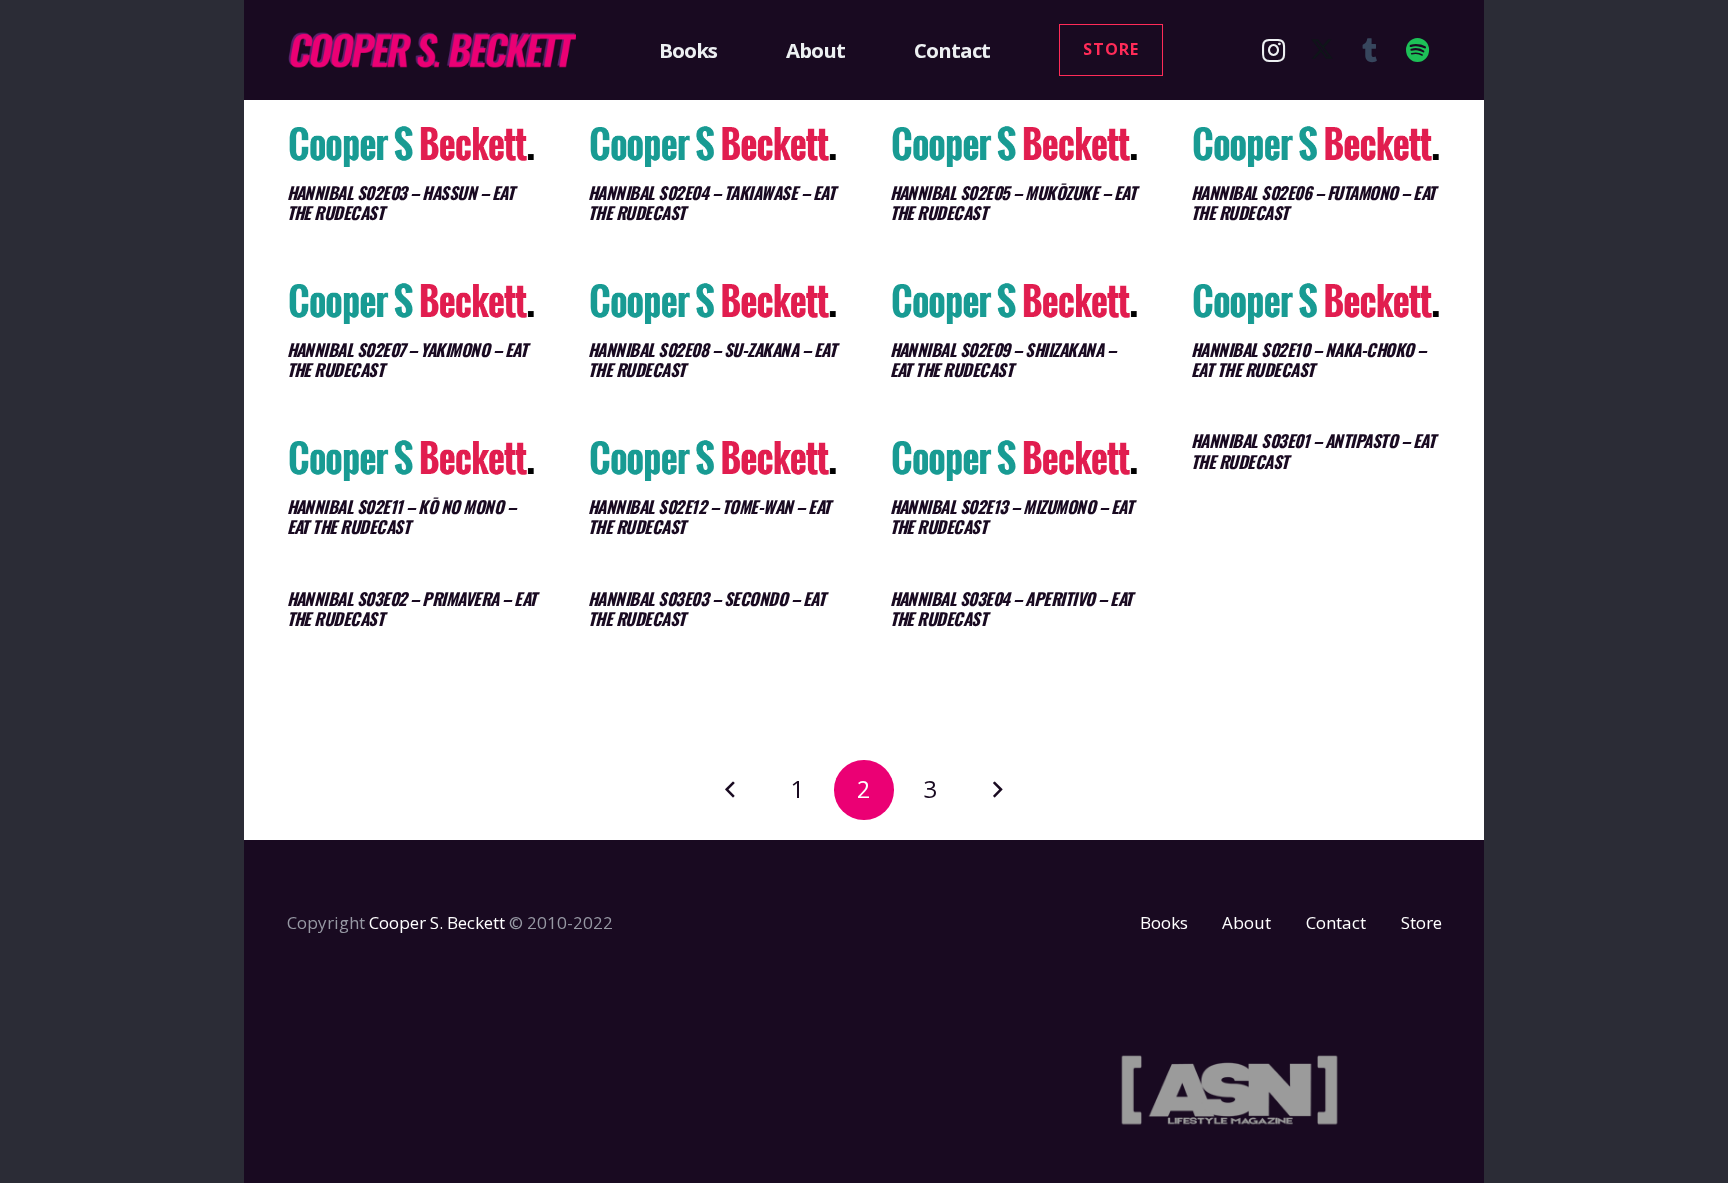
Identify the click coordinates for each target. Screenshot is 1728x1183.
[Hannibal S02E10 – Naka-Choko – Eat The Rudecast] (1316, 302)
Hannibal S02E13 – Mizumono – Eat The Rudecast (1012, 516)
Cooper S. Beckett (437, 922)
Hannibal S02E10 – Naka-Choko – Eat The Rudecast (1308, 359)
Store (1421, 922)
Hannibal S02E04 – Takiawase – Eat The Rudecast (711, 202)
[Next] (997, 790)
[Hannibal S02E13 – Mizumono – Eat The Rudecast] (1015, 459)
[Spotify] (1418, 50)
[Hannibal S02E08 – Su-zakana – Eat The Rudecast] (713, 302)
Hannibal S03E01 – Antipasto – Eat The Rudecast (1313, 450)
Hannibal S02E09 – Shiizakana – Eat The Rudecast (1003, 359)
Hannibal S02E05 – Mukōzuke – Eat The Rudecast (1013, 202)
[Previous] (732, 790)
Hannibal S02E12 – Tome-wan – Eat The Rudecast (709, 516)
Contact (1336, 922)
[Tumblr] (1370, 50)
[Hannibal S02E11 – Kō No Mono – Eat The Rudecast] (412, 459)
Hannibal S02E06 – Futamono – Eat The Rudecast (1313, 202)
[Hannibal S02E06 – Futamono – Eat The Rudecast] (1316, 145)
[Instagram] (1274, 50)
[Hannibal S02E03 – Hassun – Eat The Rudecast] (412, 145)
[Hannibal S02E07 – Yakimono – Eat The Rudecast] (412, 302)
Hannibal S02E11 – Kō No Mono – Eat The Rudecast (401, 516)
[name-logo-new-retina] (432, 50)
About (1246, 922)
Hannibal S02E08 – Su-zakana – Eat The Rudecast (712, 359)
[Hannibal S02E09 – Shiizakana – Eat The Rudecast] (1015, 302)
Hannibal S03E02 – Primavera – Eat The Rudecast (412, 608)
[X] (1322, 50)
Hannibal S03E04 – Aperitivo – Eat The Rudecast (1011, 608)
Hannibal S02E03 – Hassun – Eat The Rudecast (401, 202)
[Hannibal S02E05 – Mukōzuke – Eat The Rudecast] (1015, 145)
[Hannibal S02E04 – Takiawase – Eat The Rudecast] (713, 145)
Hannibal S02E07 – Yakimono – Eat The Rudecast (407, 359)
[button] (729, 50)
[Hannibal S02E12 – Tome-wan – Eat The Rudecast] (713, 459)
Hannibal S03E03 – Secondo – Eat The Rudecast (706, 608)
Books (1164, 922)
